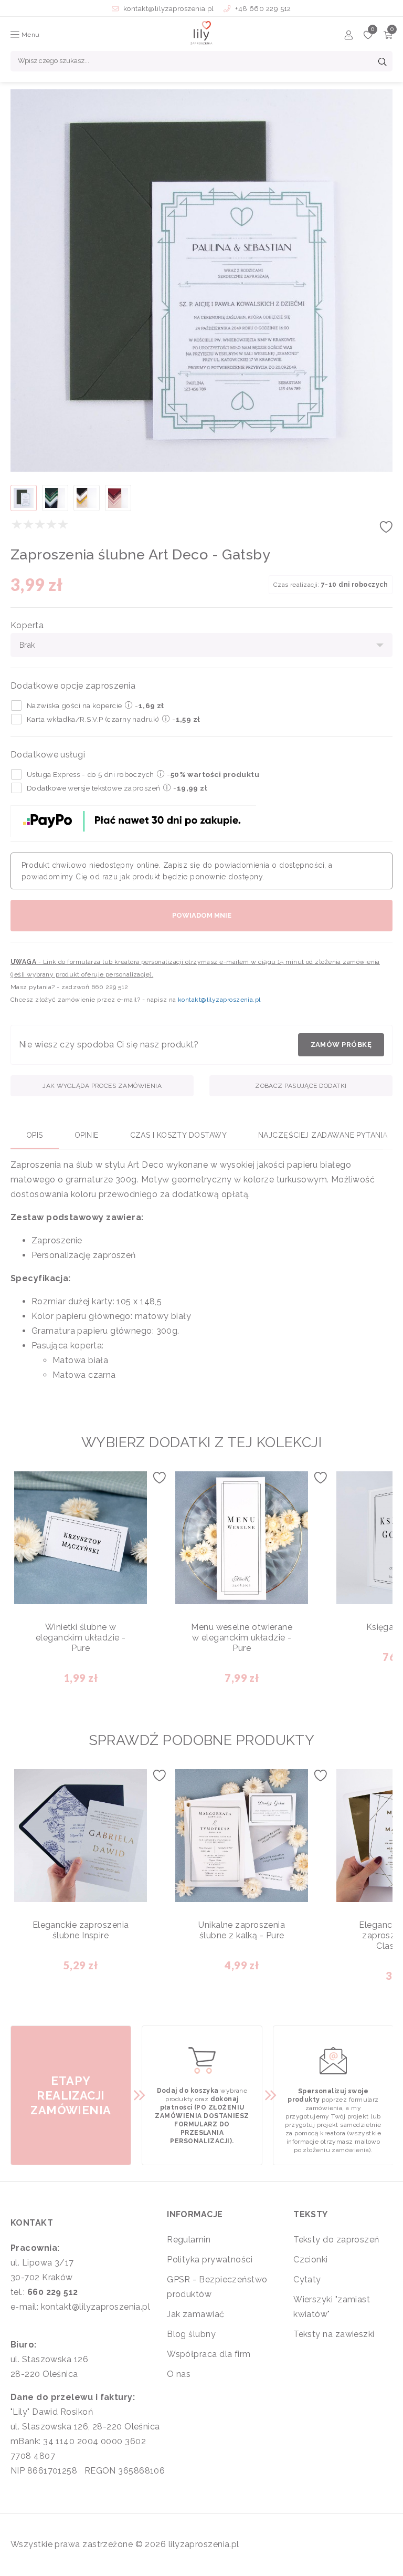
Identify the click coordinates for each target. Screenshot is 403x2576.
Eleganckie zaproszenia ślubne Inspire (81, 1930)
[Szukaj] (383, 63)
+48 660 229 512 (262, 9)
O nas (179, 2374)
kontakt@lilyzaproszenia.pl (169, 9)
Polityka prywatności (210, 2260)
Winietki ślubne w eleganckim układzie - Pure (81, 1638)
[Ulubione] (368, 37)
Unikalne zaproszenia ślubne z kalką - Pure (242, 1930)
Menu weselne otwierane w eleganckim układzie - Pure (242, 1638)
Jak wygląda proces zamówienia (102, 1086)
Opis (35, 1135)
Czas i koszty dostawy (178, 1135)
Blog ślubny (191, 2334)
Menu (29, 35)
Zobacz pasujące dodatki (301, 1086)
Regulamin (189, 2240)
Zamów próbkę (341, 1045)
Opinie (87, 1135)
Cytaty (307, 2279)
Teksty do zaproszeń (336, 2240)
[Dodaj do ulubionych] (386, 530)
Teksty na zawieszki (334, 2334)
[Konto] (349, 37)
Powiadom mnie (202, 915)
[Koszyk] (388, 37)
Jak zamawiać (195, 2314)
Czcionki (311, 2260)
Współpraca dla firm (209, 2354)
